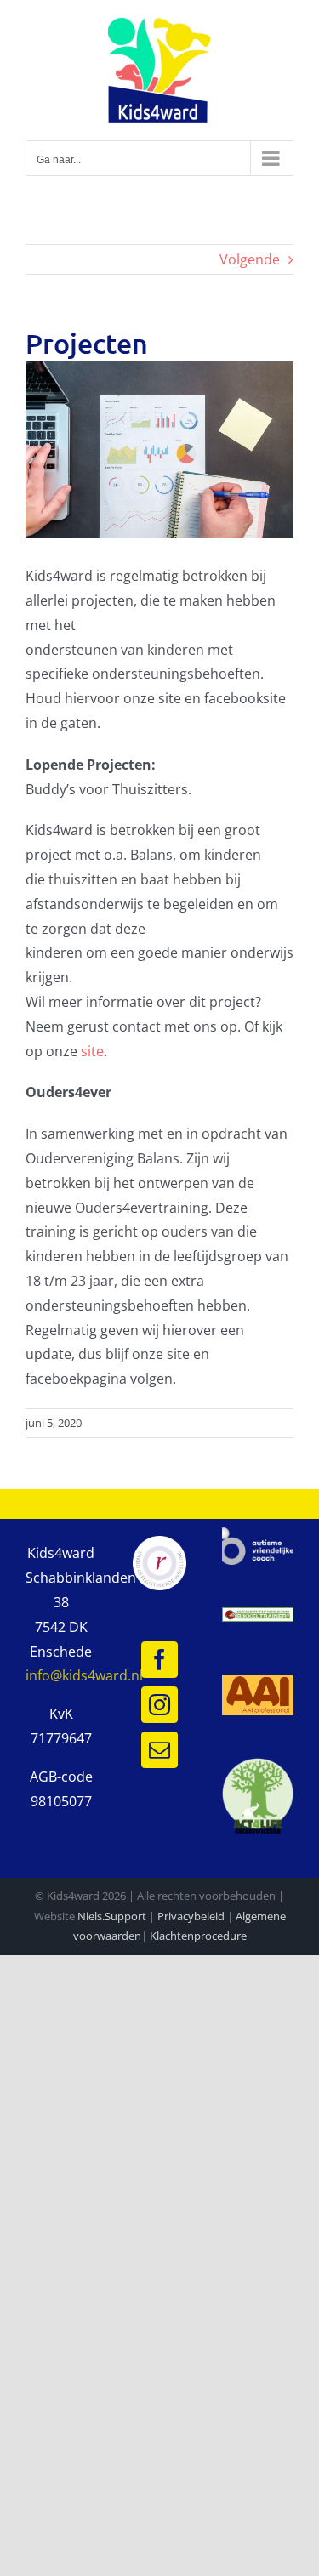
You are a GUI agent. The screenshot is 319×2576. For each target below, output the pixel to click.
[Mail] (159, 1750)
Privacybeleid (191, 1916)
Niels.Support (112, 1916)
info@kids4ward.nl (84, 1675)
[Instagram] (159, 1705)
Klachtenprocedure (198, 1936)
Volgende (250, 259)
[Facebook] (159, 1660)
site (92, 1051)
